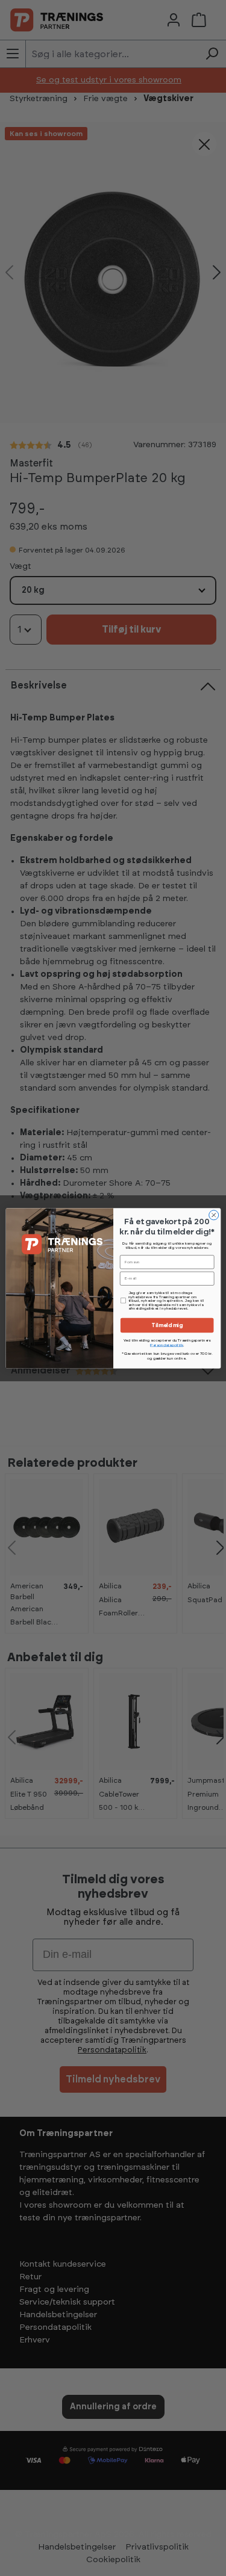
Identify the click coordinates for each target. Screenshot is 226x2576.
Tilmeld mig (167, 1325)
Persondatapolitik (167, 1345)
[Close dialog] (213, 1215)
